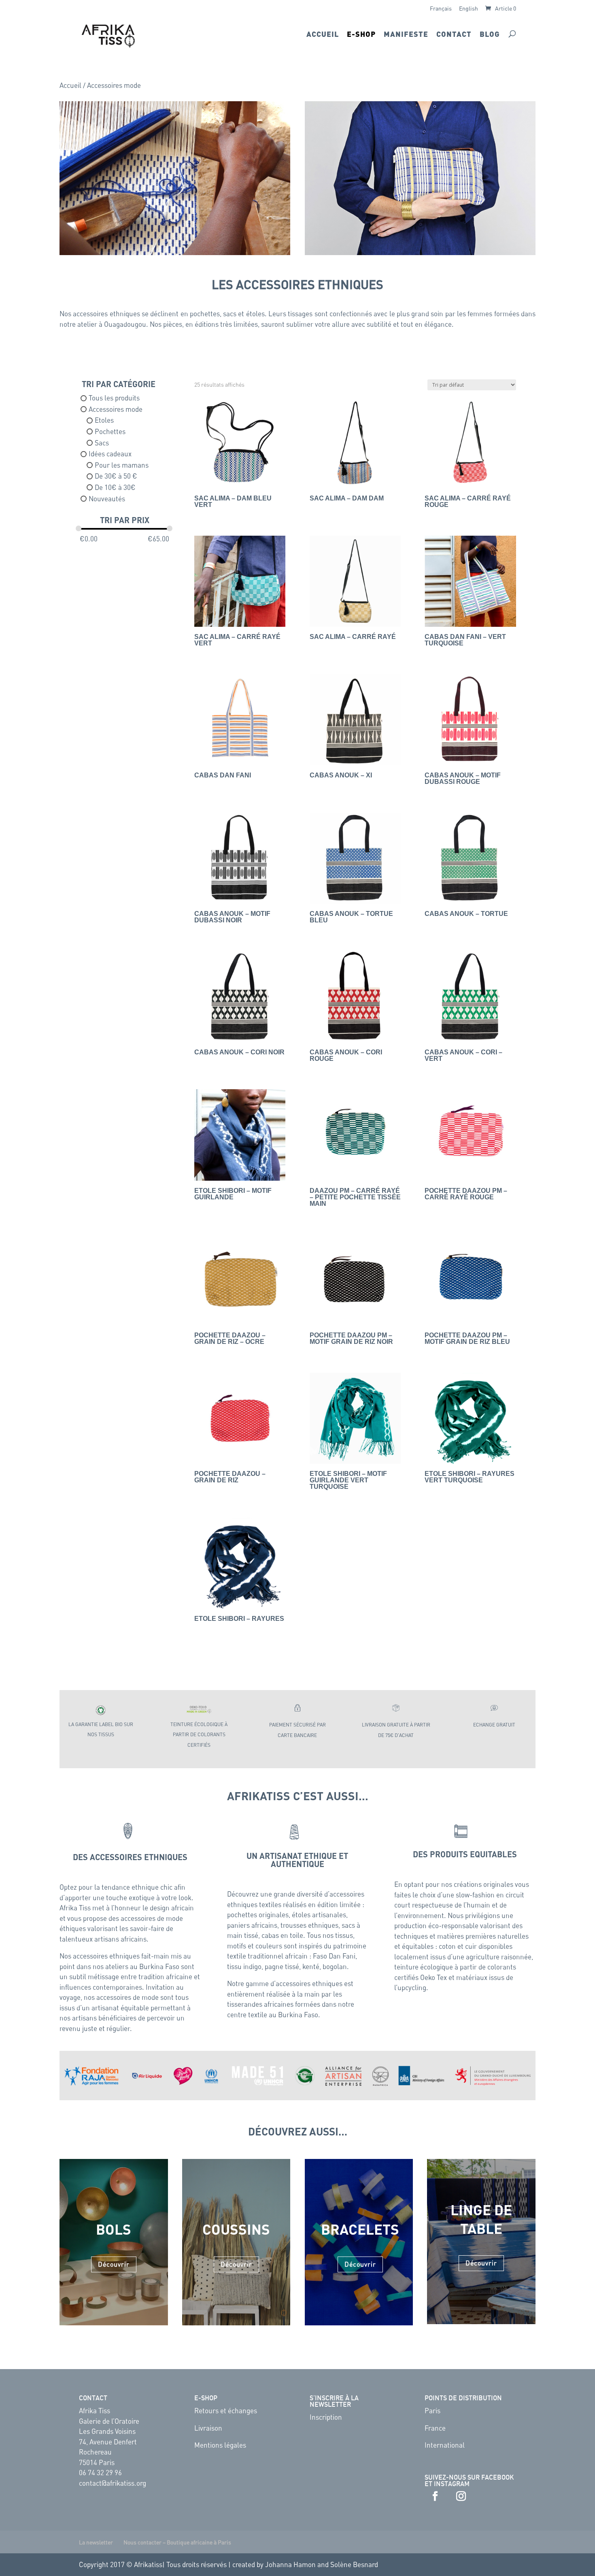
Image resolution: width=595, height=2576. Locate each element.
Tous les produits (114, 398)
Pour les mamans (122, 465)
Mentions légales (220, 2445)
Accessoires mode (116, 409)
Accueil (323, 35)
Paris (432, 2410)
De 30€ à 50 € (116, 476)
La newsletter (96, 2542)
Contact (454, 35)
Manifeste (406, 35)
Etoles (104, 420)
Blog (490, 35)
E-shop (361, 35)
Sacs (102, 443)
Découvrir (114, 2264)
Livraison (208, 2428)
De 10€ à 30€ (115, 487)
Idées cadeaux (110, 453)
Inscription (326, 2417)
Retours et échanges (226, 2410)
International (445, 2445)
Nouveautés (107, 498)
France (435, 2428)
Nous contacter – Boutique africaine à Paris (177, 2542)
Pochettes (110, 431)
